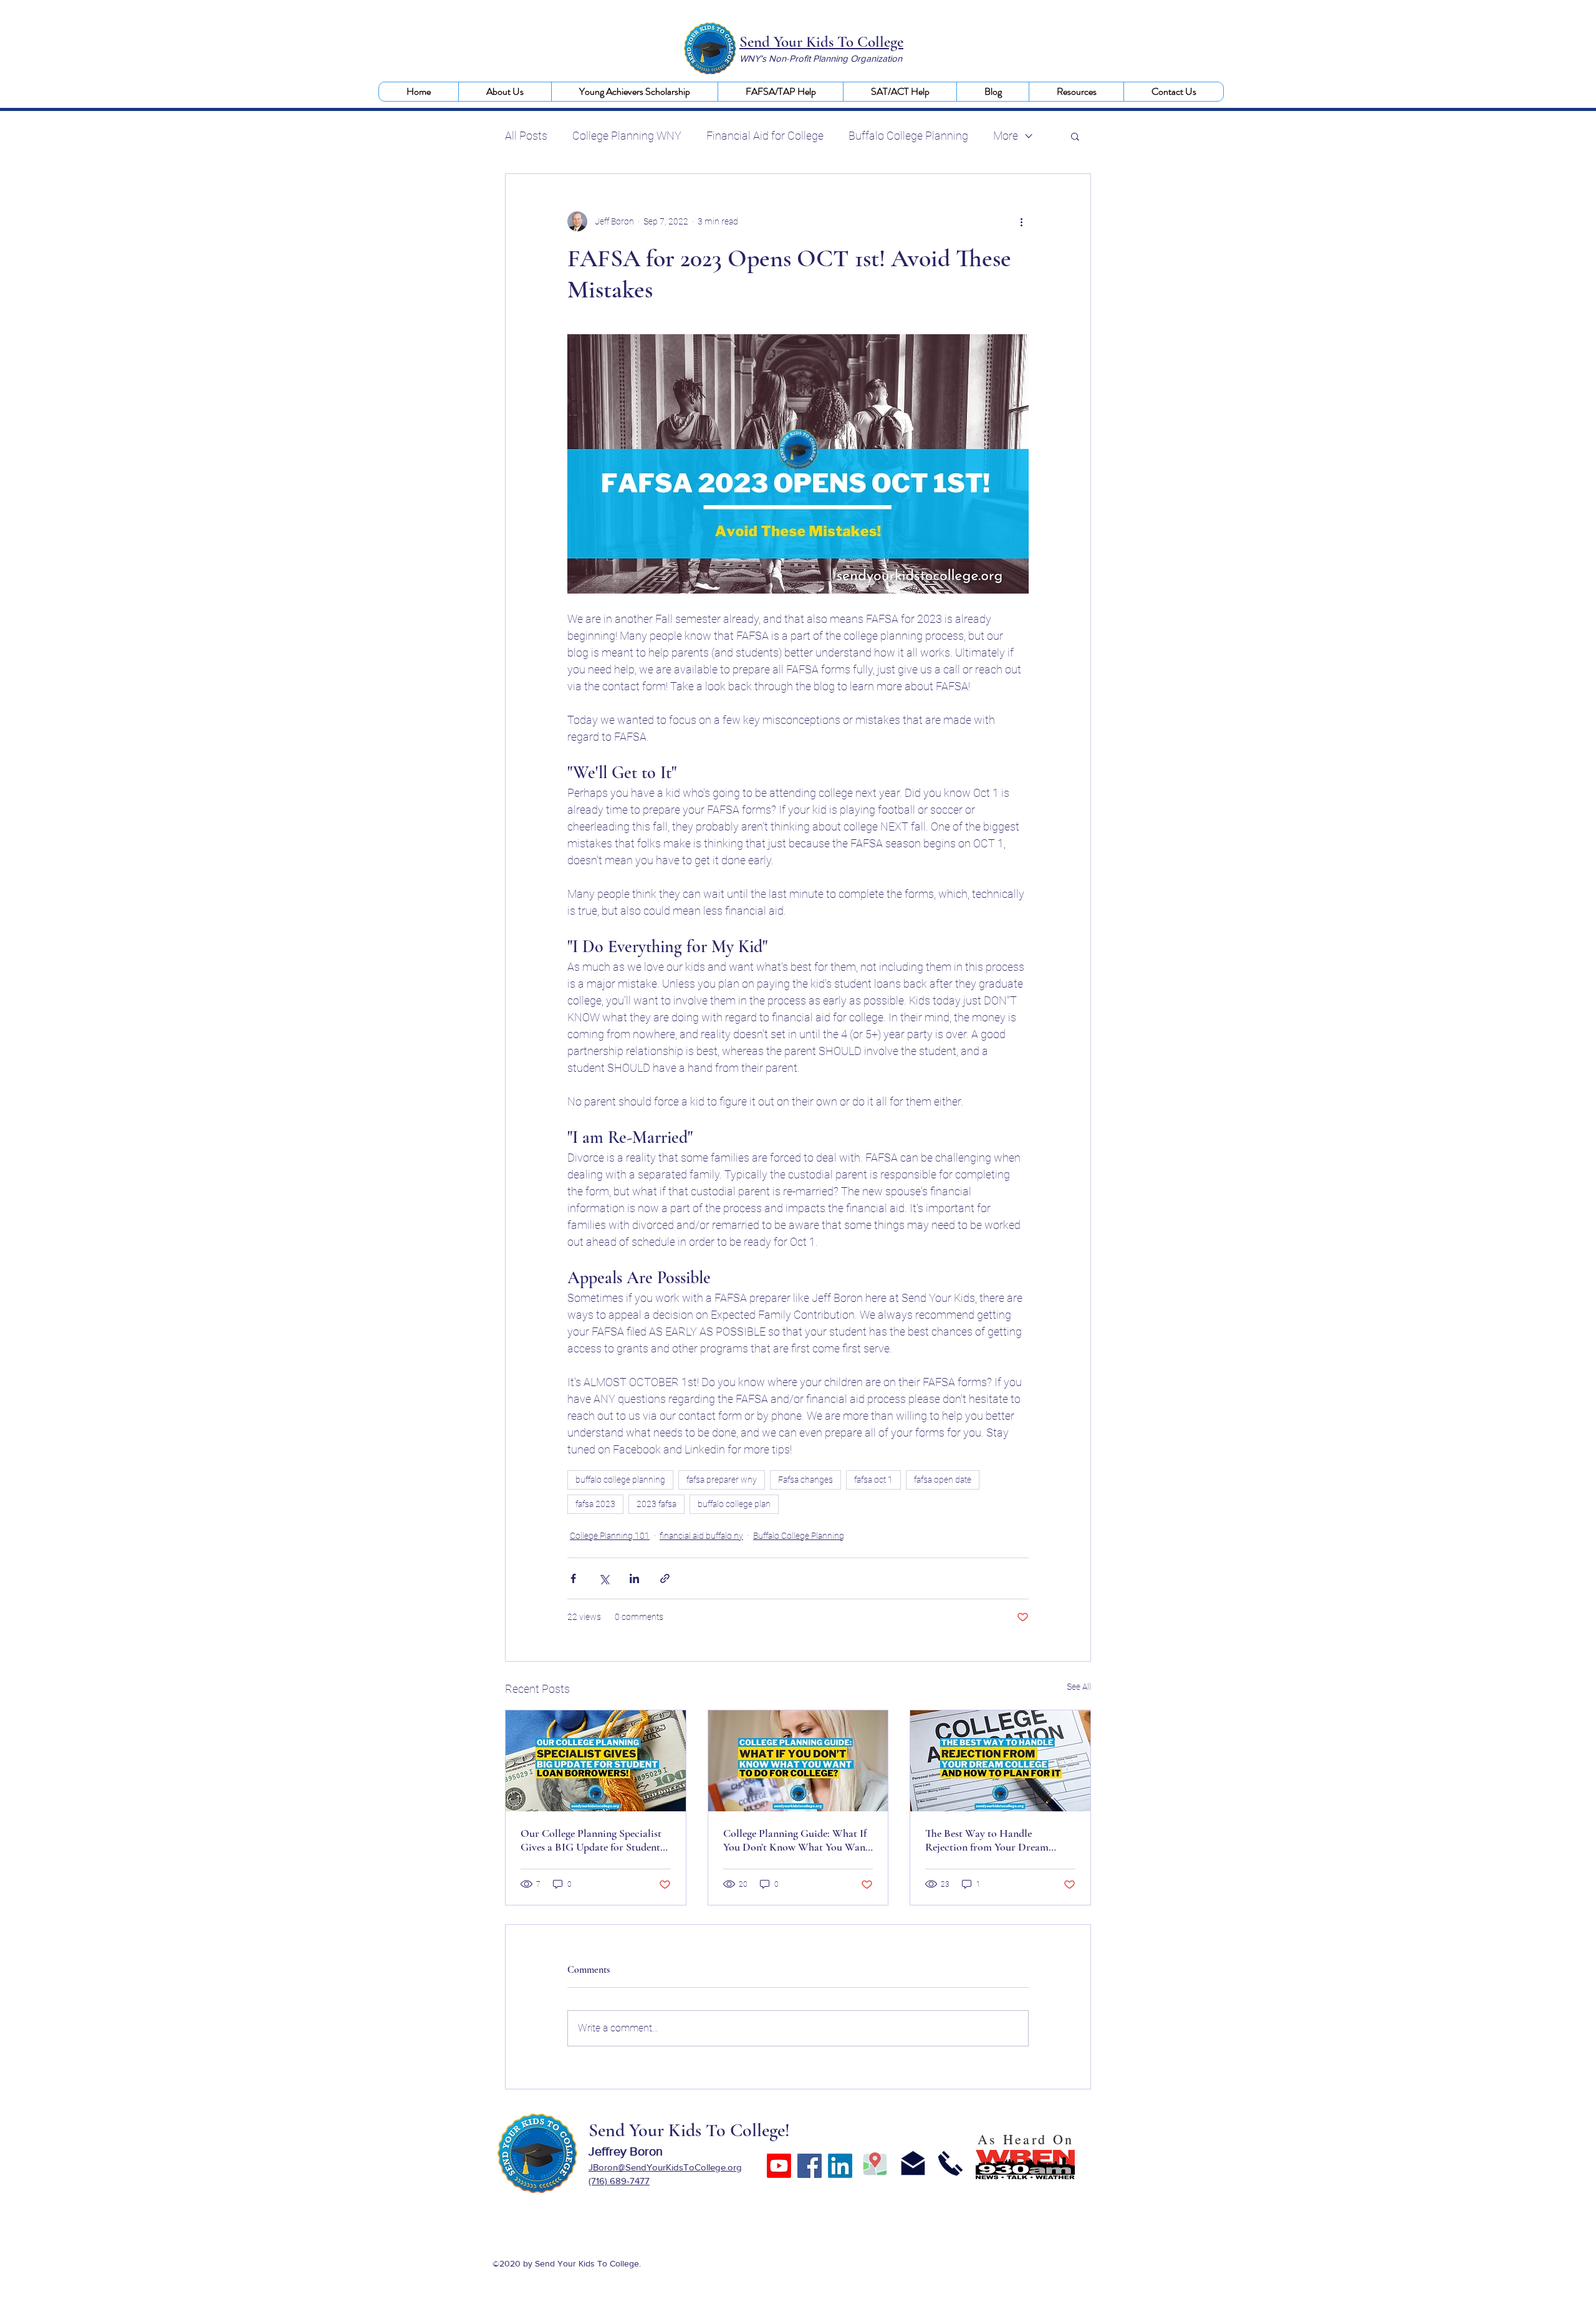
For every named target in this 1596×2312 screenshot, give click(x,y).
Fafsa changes (805, 1480)
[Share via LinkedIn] (634, 1578)
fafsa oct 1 (873, 1480)
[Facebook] (810, 2166)
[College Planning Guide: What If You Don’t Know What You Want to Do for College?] (798, 1761)
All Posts (526, 136)
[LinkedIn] (840, 2166)
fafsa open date (943, 1480)
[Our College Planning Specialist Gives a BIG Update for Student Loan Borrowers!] (596, 1761)
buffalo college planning (620, 1480)
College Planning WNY (627, 136)
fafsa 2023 (595, 1504)
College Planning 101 (610, 1536)
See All (1079, 1687)
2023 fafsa (656, 1504)
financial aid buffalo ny (701, 1536)
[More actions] (1021, 221)
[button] (505, 92)
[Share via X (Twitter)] (604, 1578)
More (1006, 136)
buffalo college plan (734, 1504)
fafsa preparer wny (722, 1480)
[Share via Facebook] (573, 1578)
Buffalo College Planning (908, 136)
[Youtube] (779, 2166)
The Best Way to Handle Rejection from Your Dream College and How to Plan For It (994, 1840)
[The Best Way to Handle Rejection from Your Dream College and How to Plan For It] (1000, 1761)
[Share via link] (665, 1578)
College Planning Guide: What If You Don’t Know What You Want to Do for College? (796, 1840)
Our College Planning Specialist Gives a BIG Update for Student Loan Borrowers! (591, 1840)
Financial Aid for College (765, 136)
